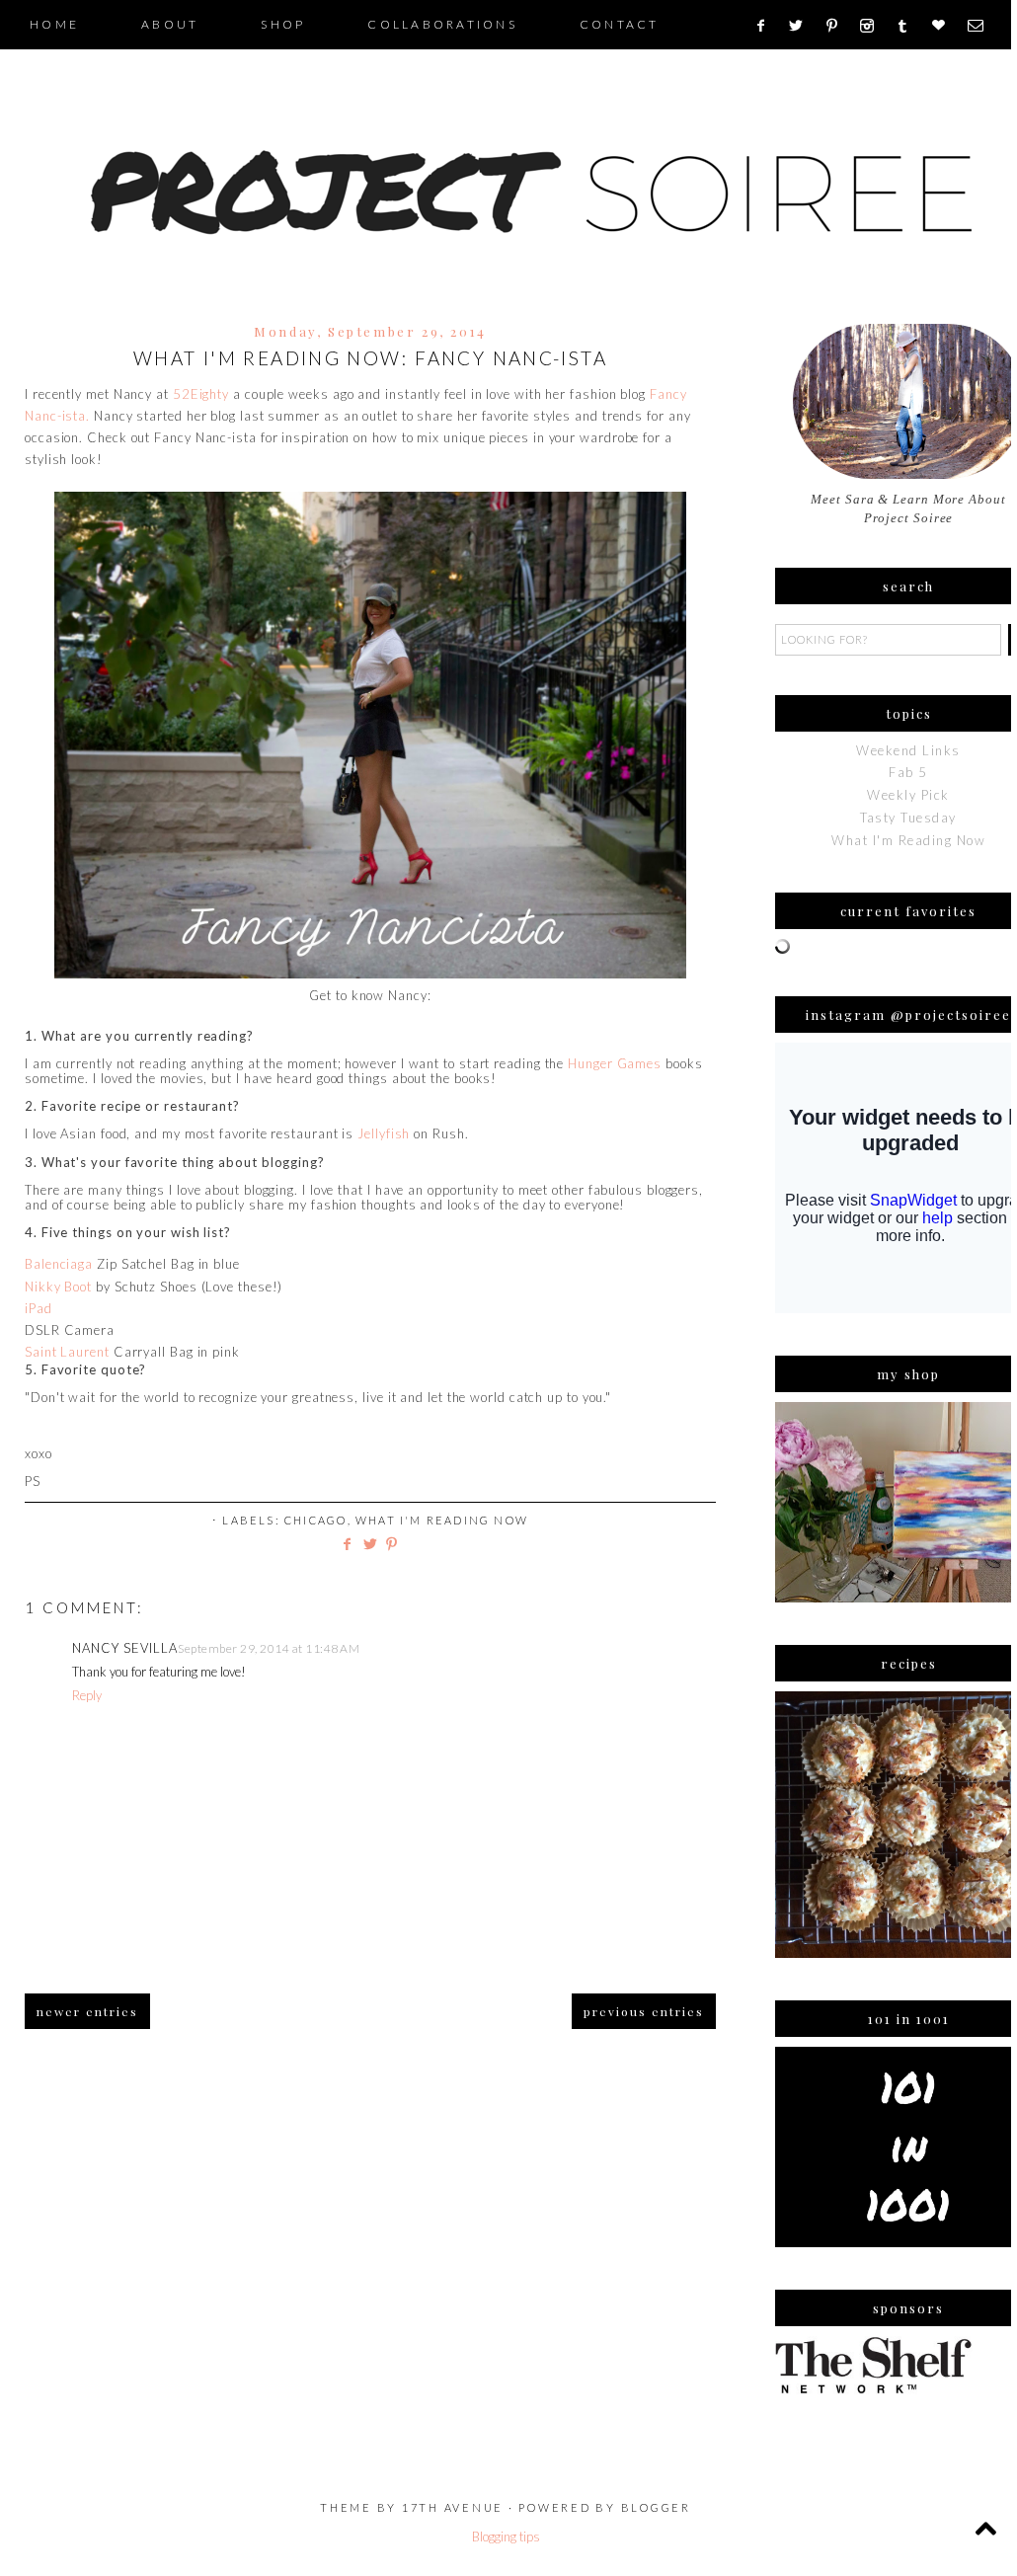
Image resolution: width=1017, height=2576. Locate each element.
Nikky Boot (58, 1287)
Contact (620, 24)
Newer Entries (87, 2011)
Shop (283, 24)
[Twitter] (803, 26)
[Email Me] (982, 26)
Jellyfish (384, 1133)
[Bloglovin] (945, 26)
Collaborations (442, 24)
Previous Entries (644, 2011)
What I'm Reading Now (442, 1520)
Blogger (656, 2507)
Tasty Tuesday (908, 818)
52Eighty (201, 394)
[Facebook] (767, 26)
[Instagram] (873, 26)
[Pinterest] (839, 26)
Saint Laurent (67, 1352)
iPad (39, 1308)
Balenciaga (59, 1264)
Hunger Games (615, 1063)
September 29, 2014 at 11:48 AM (269, 1648)
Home (54, 24)
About (170, 24)
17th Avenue (453, 2507)
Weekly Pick (908, 795)
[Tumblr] (909, 26)
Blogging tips (506, 2537)
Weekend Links (908, 750)
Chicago (315, 1520)
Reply (87, 1695)
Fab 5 (908, 772)
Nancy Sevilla (125, 1648)
